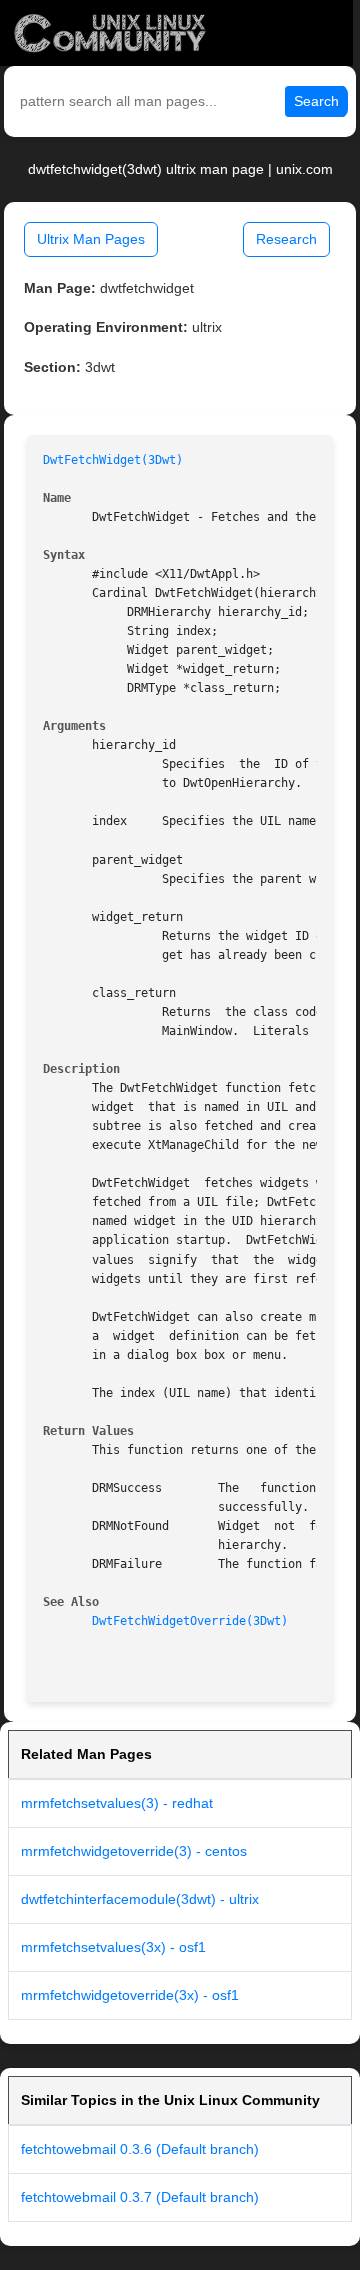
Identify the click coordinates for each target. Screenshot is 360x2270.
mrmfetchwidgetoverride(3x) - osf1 (130, 1995)
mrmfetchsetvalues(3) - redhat (117, 1803)
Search (316, 101)
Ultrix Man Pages (91, 239)
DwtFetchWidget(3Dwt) (113, 460)
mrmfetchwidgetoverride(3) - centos (134, 1851)
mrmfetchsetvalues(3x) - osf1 (113, 1947)
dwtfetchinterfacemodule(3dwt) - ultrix (140, 1899)
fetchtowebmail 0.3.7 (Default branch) (140, 2197)
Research (286, 239)
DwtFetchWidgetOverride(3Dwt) (190, 1621)
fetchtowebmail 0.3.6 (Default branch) (140, 2149)
